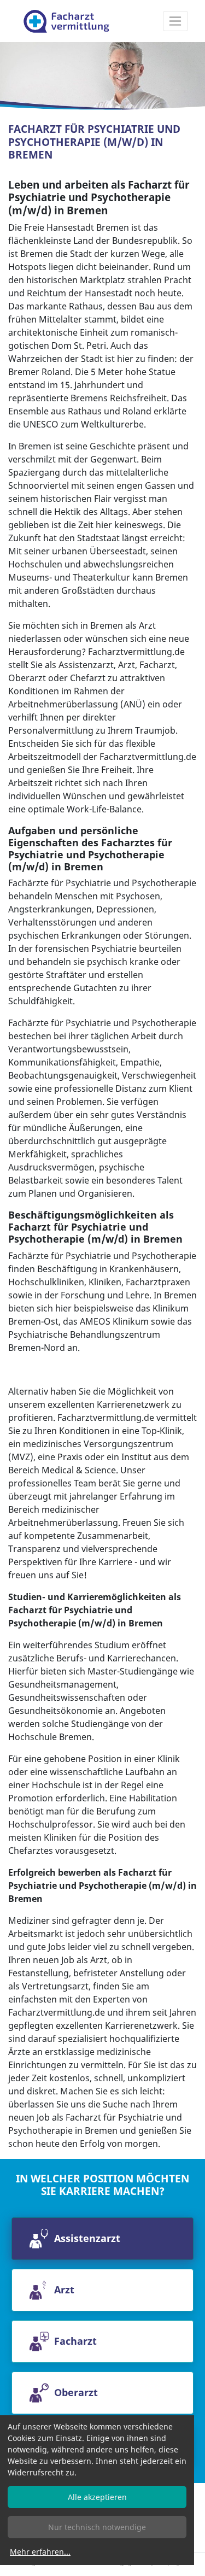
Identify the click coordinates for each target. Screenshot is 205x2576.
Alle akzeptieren (97, 2497)
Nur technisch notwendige (97, 2527)
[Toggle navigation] (175, 21)
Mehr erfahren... (40, 2552)
